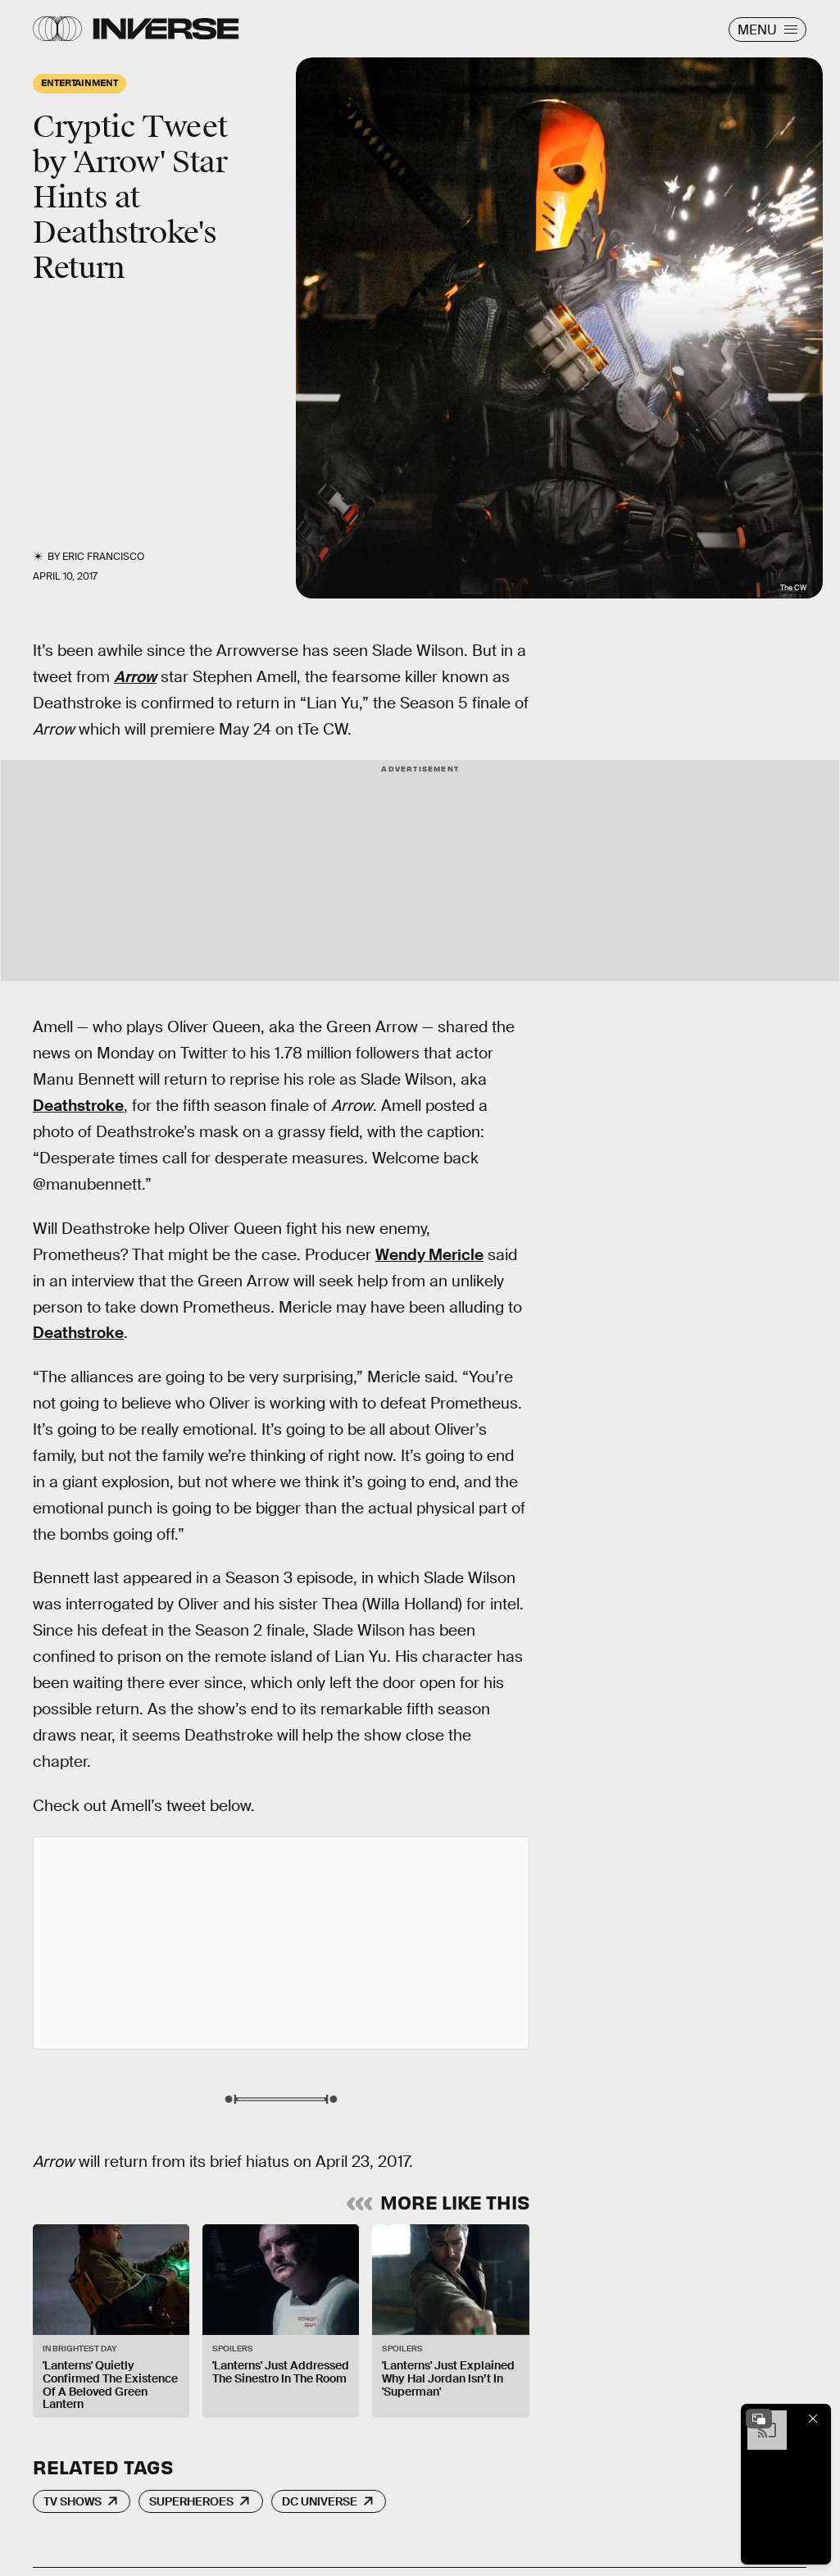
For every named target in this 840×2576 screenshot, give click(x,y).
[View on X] (281, 1943)
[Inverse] (166, 29)
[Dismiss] (813, 2419)
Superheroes (191, 2501)
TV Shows (73, 2501)
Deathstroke (78, 1106)
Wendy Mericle (429, 1255)
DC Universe (320, 2501)
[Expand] (759, 2419)
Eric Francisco (103, 557)
